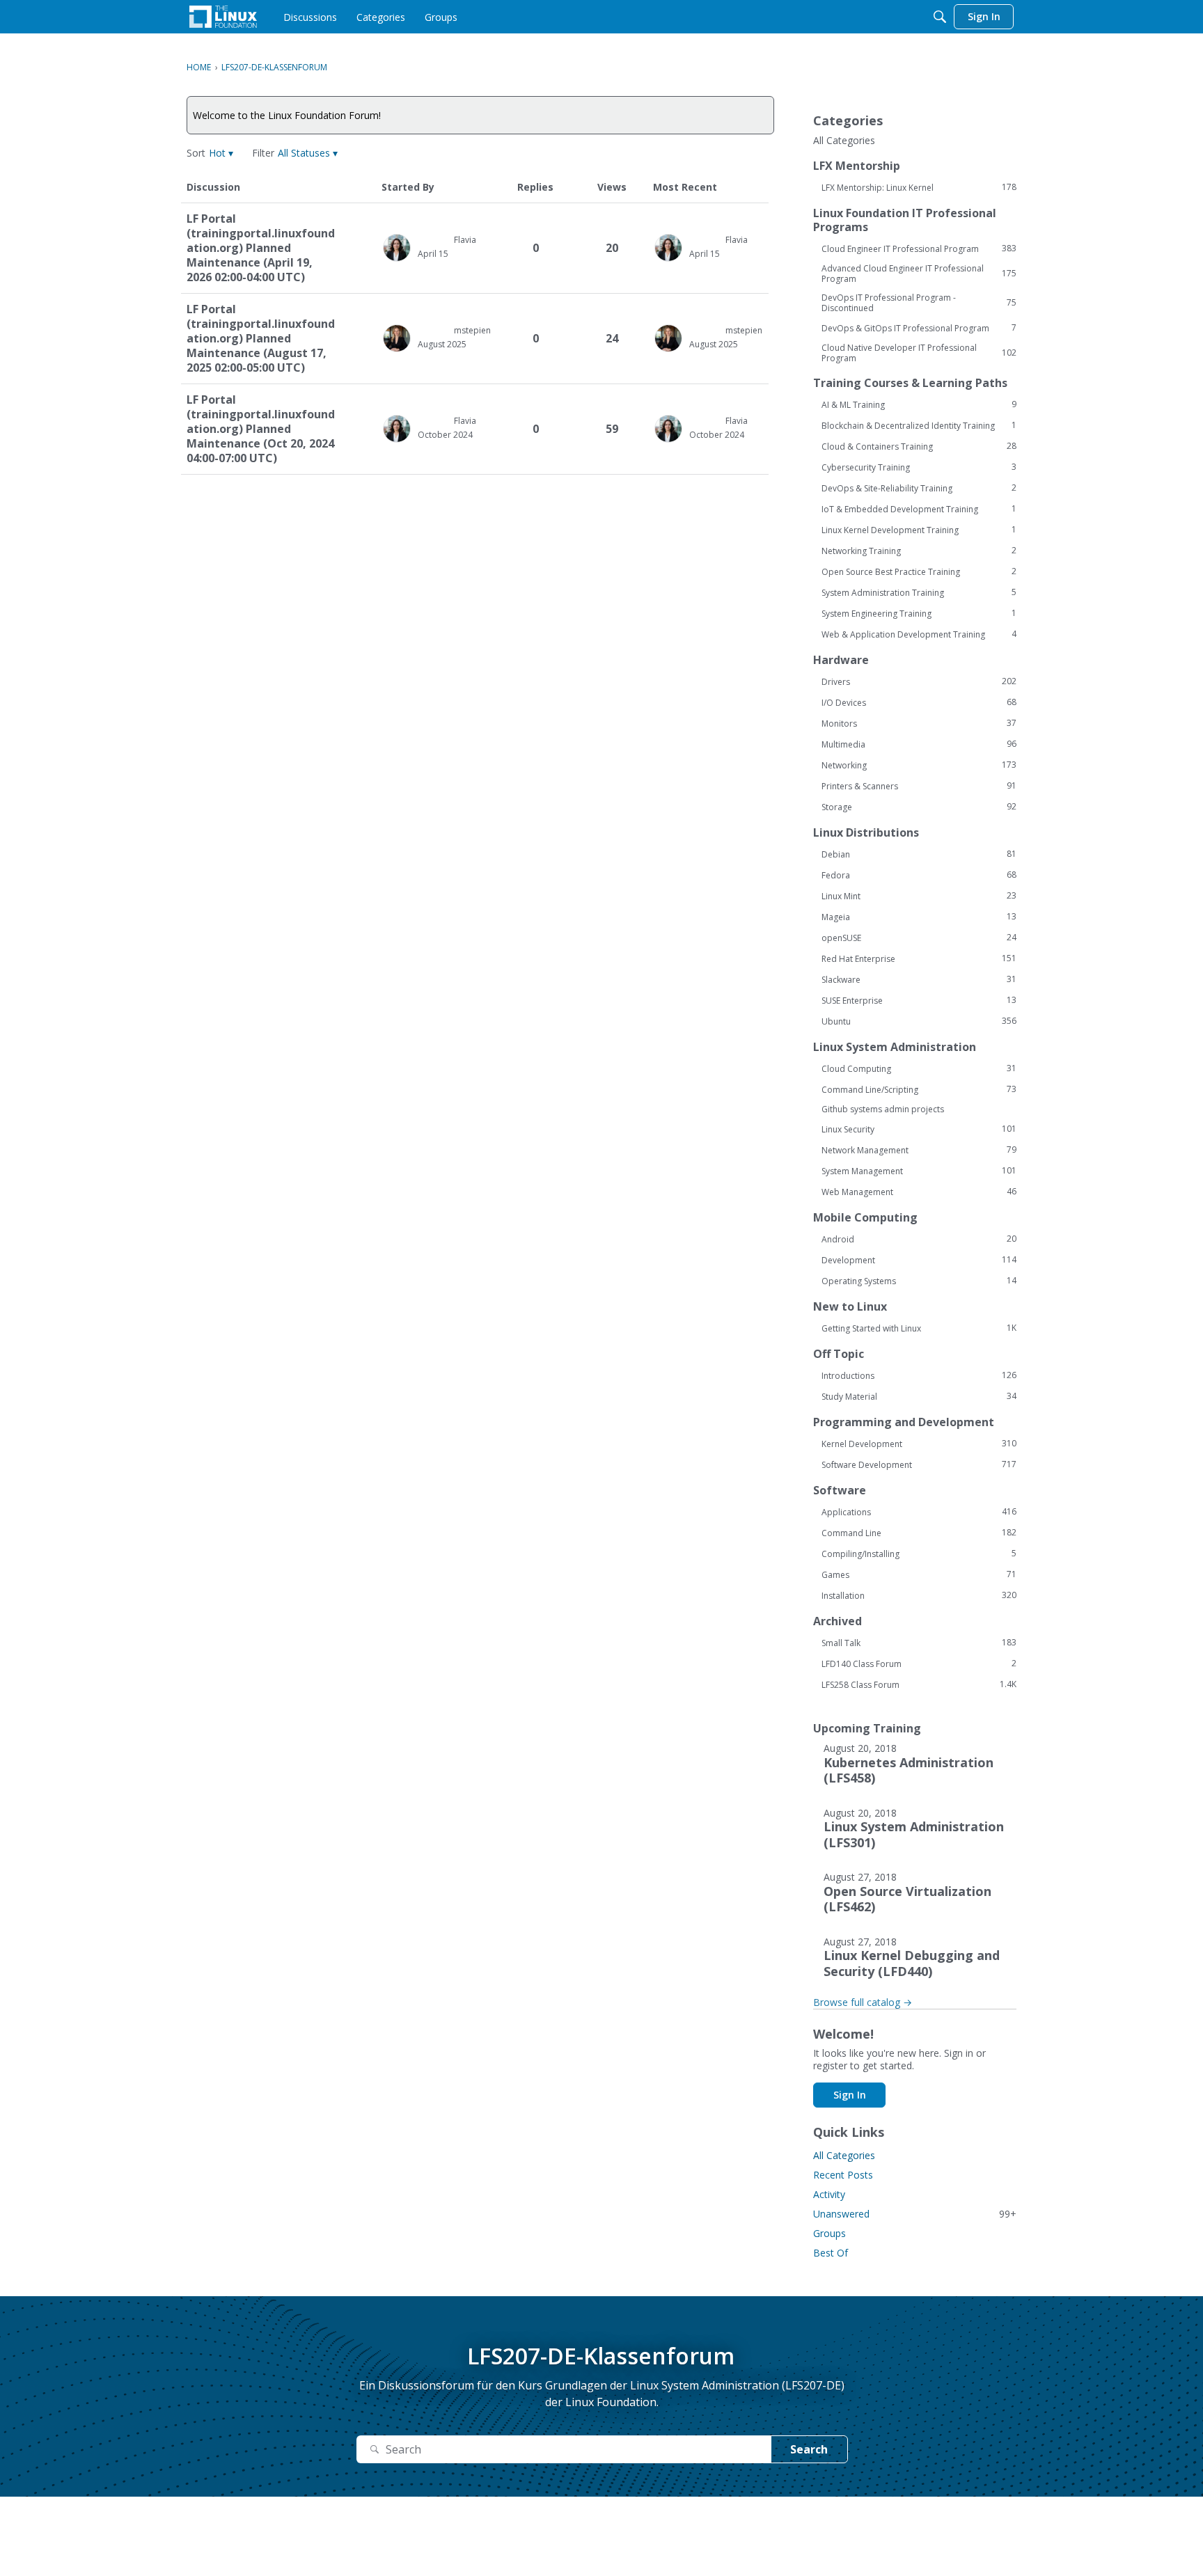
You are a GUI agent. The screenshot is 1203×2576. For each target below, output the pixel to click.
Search (809, 2449)
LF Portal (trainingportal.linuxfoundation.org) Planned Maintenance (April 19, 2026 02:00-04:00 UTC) (261, 248)
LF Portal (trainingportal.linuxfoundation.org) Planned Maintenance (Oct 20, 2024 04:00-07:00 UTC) (261, 429)
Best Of (831, 2253)
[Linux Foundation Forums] (223, 17)
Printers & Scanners (919, 786)
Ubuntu (919, 1021)
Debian (919, 854)
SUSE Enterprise (919, 1000)
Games (919, 1574)
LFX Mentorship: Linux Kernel (919, 187)
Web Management (919, 1192)
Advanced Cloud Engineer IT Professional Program (919, 274)
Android (919, 1239)
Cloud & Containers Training (919, 446)
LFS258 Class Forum (919, 1684)
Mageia (919, 917)
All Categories (844, 141)
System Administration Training (919, 592)
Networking (919, 765)
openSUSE (919, 938)
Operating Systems (919, 1281)
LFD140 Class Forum (919, 1664)
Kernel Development (919, 1444)
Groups (829, 2233)
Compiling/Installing (919, 1554)
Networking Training (919, 551)
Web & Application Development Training (919, 634)
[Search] (940, 17)
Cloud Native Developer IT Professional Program (919, 353)
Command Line (919, 1533)
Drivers (919, 681)
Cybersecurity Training (919, 467)
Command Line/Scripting (919, 1089)
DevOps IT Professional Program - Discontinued (919, 303)
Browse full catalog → (863, 2002)
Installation (919, 1595)
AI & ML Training (919, 404)
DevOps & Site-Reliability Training (919, 488)
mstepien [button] (472, 330)
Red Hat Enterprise (919, 958)
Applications (919, 1512)
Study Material (919, 1396)
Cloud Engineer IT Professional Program (919, 248)
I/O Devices (919, 702)
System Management (919, 1171)
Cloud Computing (919, 1068)
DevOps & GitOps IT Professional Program (919, 328)
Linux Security (919, 1129)
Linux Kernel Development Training (919, 530)
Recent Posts (843, 2175)
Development (919, 1260)
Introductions (919, 1375)
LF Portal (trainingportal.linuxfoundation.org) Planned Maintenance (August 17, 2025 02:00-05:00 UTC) (261, 339)
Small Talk (919, 1643)
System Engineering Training (919, 613)
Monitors (919, 723)
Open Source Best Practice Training (919, 571)
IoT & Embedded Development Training (919, 509)
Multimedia (919, 744)
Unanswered (915, 2214)
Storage (919, 807)
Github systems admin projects (883, 1109)
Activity (829, 2194)
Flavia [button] (465, 240)
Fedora (919, 875)
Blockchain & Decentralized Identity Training (919, 425)
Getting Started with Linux (919, 1328)
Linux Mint (919, 896)
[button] (221, 153)
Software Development (919, 1464)
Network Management (919, 1150)
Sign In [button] (850, 2095)
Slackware (919, 979)
